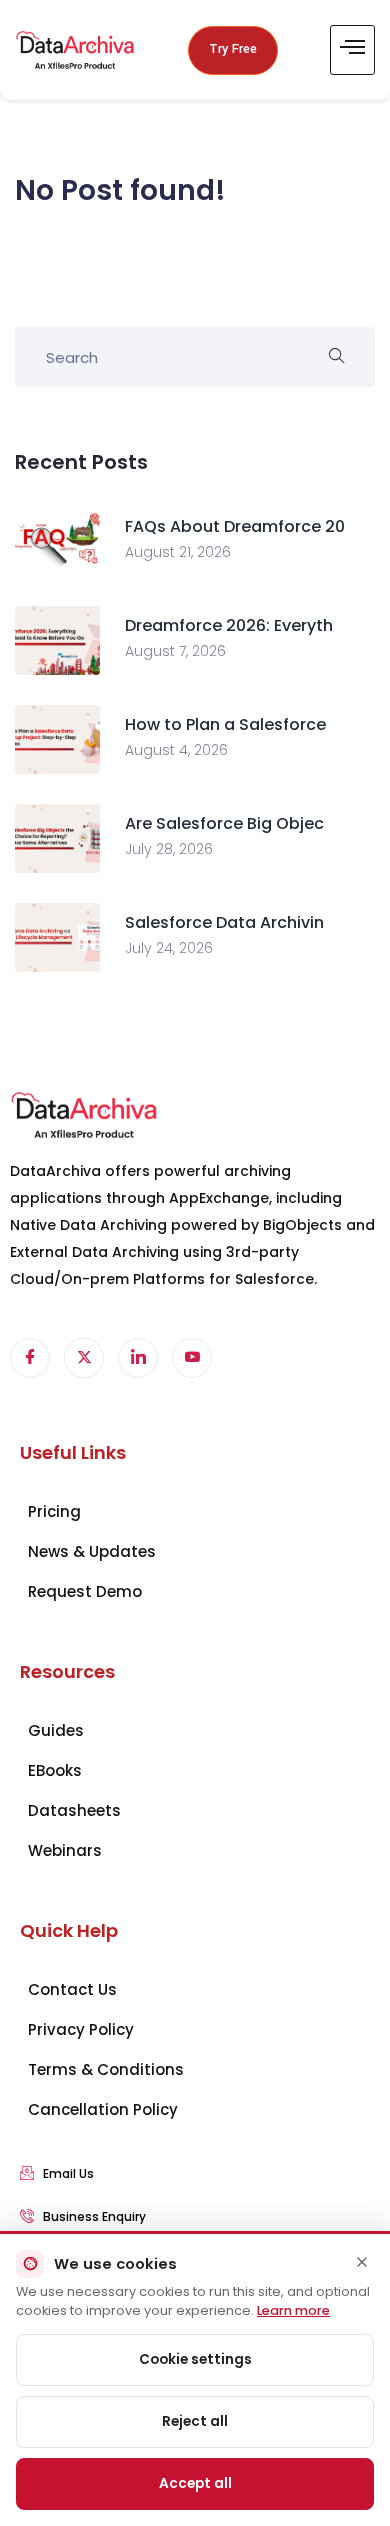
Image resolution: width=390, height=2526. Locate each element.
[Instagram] (192, 1358)
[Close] (362, 2262)
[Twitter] (84, 1358)
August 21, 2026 (178, 552)
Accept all (195, 2483)
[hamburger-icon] (352, 50)
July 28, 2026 (169, 849)
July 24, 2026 (169, 948)
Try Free (233, 49)
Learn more (293, 2310)
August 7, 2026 (175, 651)
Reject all (195, 2421)
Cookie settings (195, 2359)
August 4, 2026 (176, 750)
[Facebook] (30, 1358)
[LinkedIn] (138, 1358)
